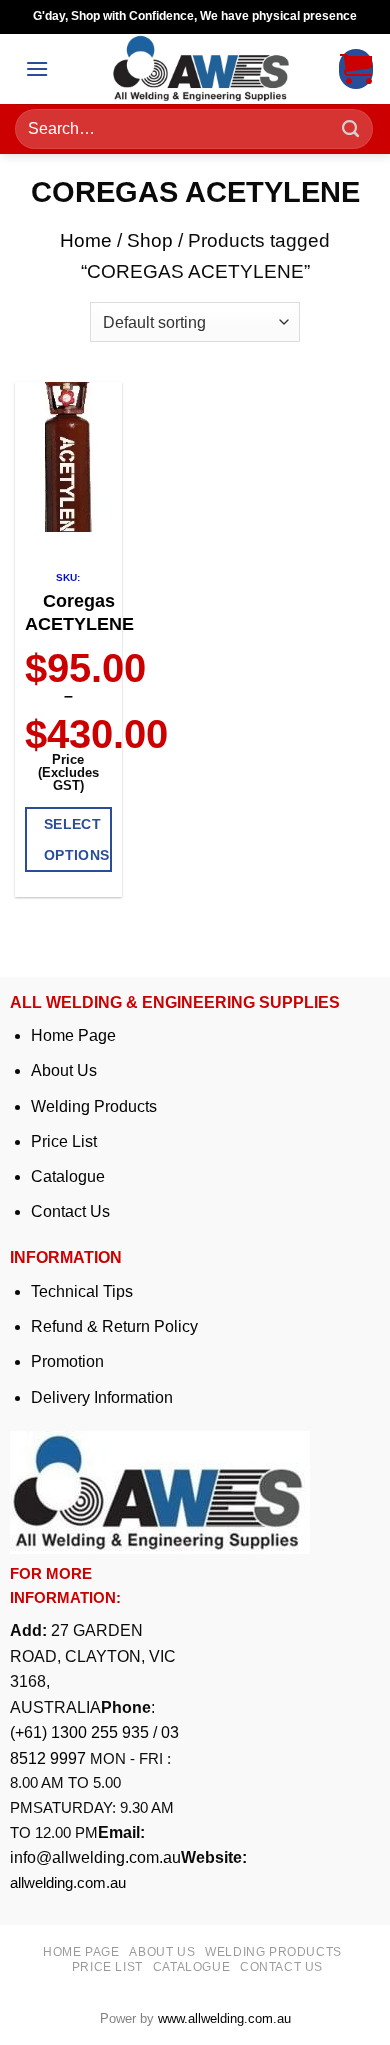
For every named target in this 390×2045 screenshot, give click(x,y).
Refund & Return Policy (114, 1326)
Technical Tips (82, 1291)
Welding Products (94, 1106)
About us (162, 1952)
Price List (64, 1141)
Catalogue (68, 1176)
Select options (77, 839)
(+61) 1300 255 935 (79, 1732)
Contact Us (70, 1211)
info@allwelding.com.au (95, 1857)
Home (86, 240)
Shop (150, 240)
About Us (64, 1070)
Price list (107, 1967)
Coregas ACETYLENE (79, 612)
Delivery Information (102, 1397)
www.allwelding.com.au (224, 2018)
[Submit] (351, 129)
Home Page (73, 1035)
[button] (37, 68)
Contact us (281, 1967)
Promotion (67, 1361)
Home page (81, 1952)
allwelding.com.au (68, 1882)
